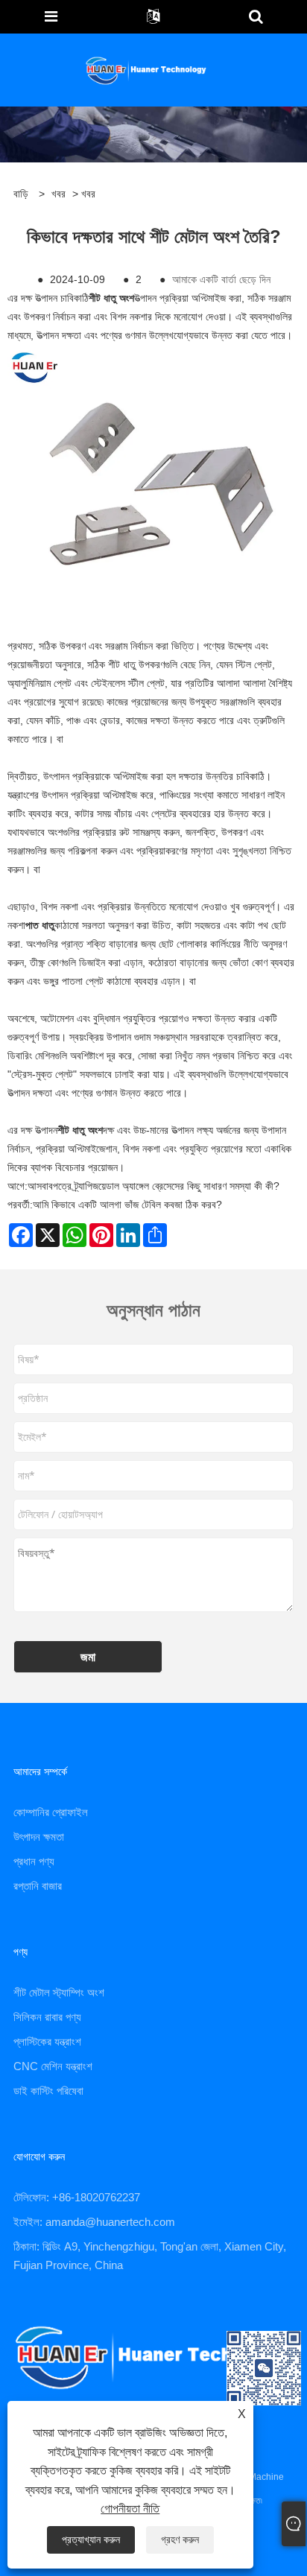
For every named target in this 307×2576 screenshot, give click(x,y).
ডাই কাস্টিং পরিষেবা (48, 2091)
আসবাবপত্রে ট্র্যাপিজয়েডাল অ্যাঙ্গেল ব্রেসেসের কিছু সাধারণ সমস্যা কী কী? (153, 1186)
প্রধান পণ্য (34, 1861)
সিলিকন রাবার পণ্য (47, 2017)
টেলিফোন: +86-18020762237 (77, 2197)
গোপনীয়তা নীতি (130, 2509)
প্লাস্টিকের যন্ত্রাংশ (47, 2042)
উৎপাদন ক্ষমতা (39, 1837)
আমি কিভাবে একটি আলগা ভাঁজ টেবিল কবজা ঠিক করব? (127, 1205)
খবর (58, 194)
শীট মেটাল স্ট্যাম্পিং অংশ (59, 1992)
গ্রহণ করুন (180, 2539)
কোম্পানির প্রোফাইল (51, 1812)
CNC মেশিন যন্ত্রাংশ (53, 2066)
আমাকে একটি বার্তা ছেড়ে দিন (221, 279)
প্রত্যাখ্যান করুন (91, 2539)
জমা (88, 1657)
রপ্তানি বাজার (38, 1886)
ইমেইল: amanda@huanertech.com (94, 2222)
